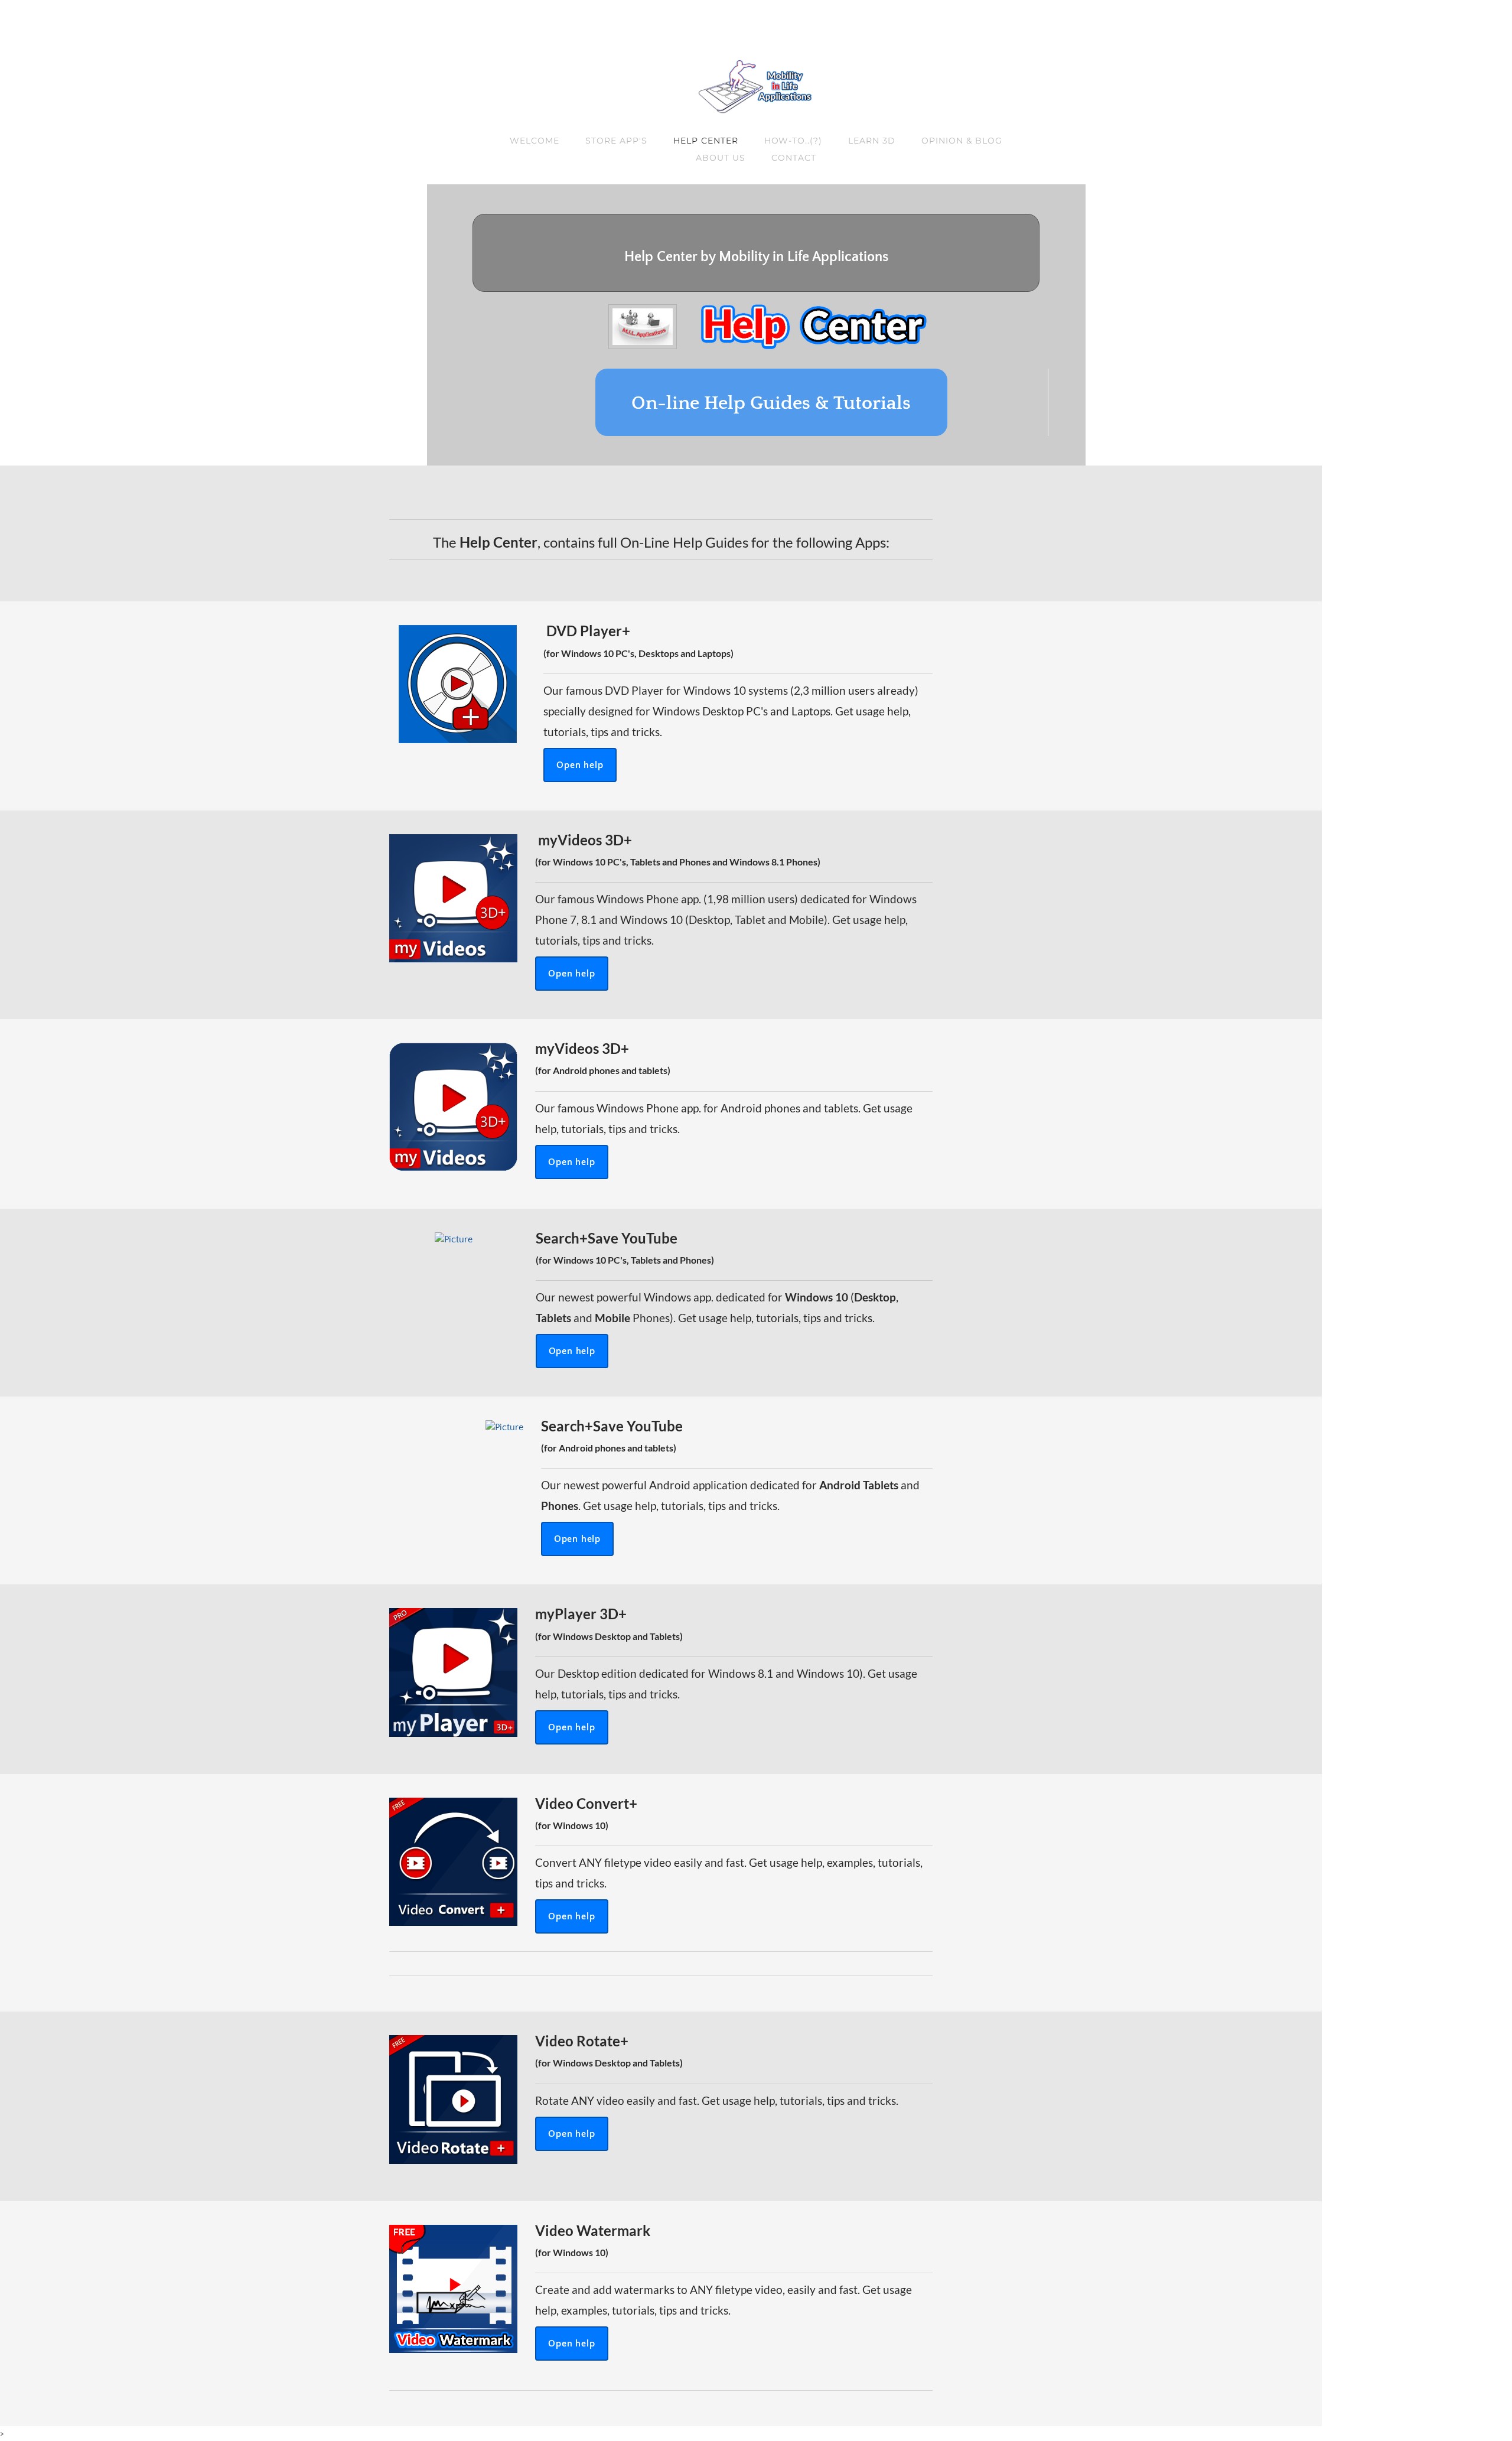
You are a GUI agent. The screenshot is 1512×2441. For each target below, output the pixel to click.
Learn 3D (872, 141)
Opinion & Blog (962, 141)
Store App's (616, 141)
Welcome (535, 141)
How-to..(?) (794, 141)
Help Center (706, 141)
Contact (794, 158)
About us (721, 158)
